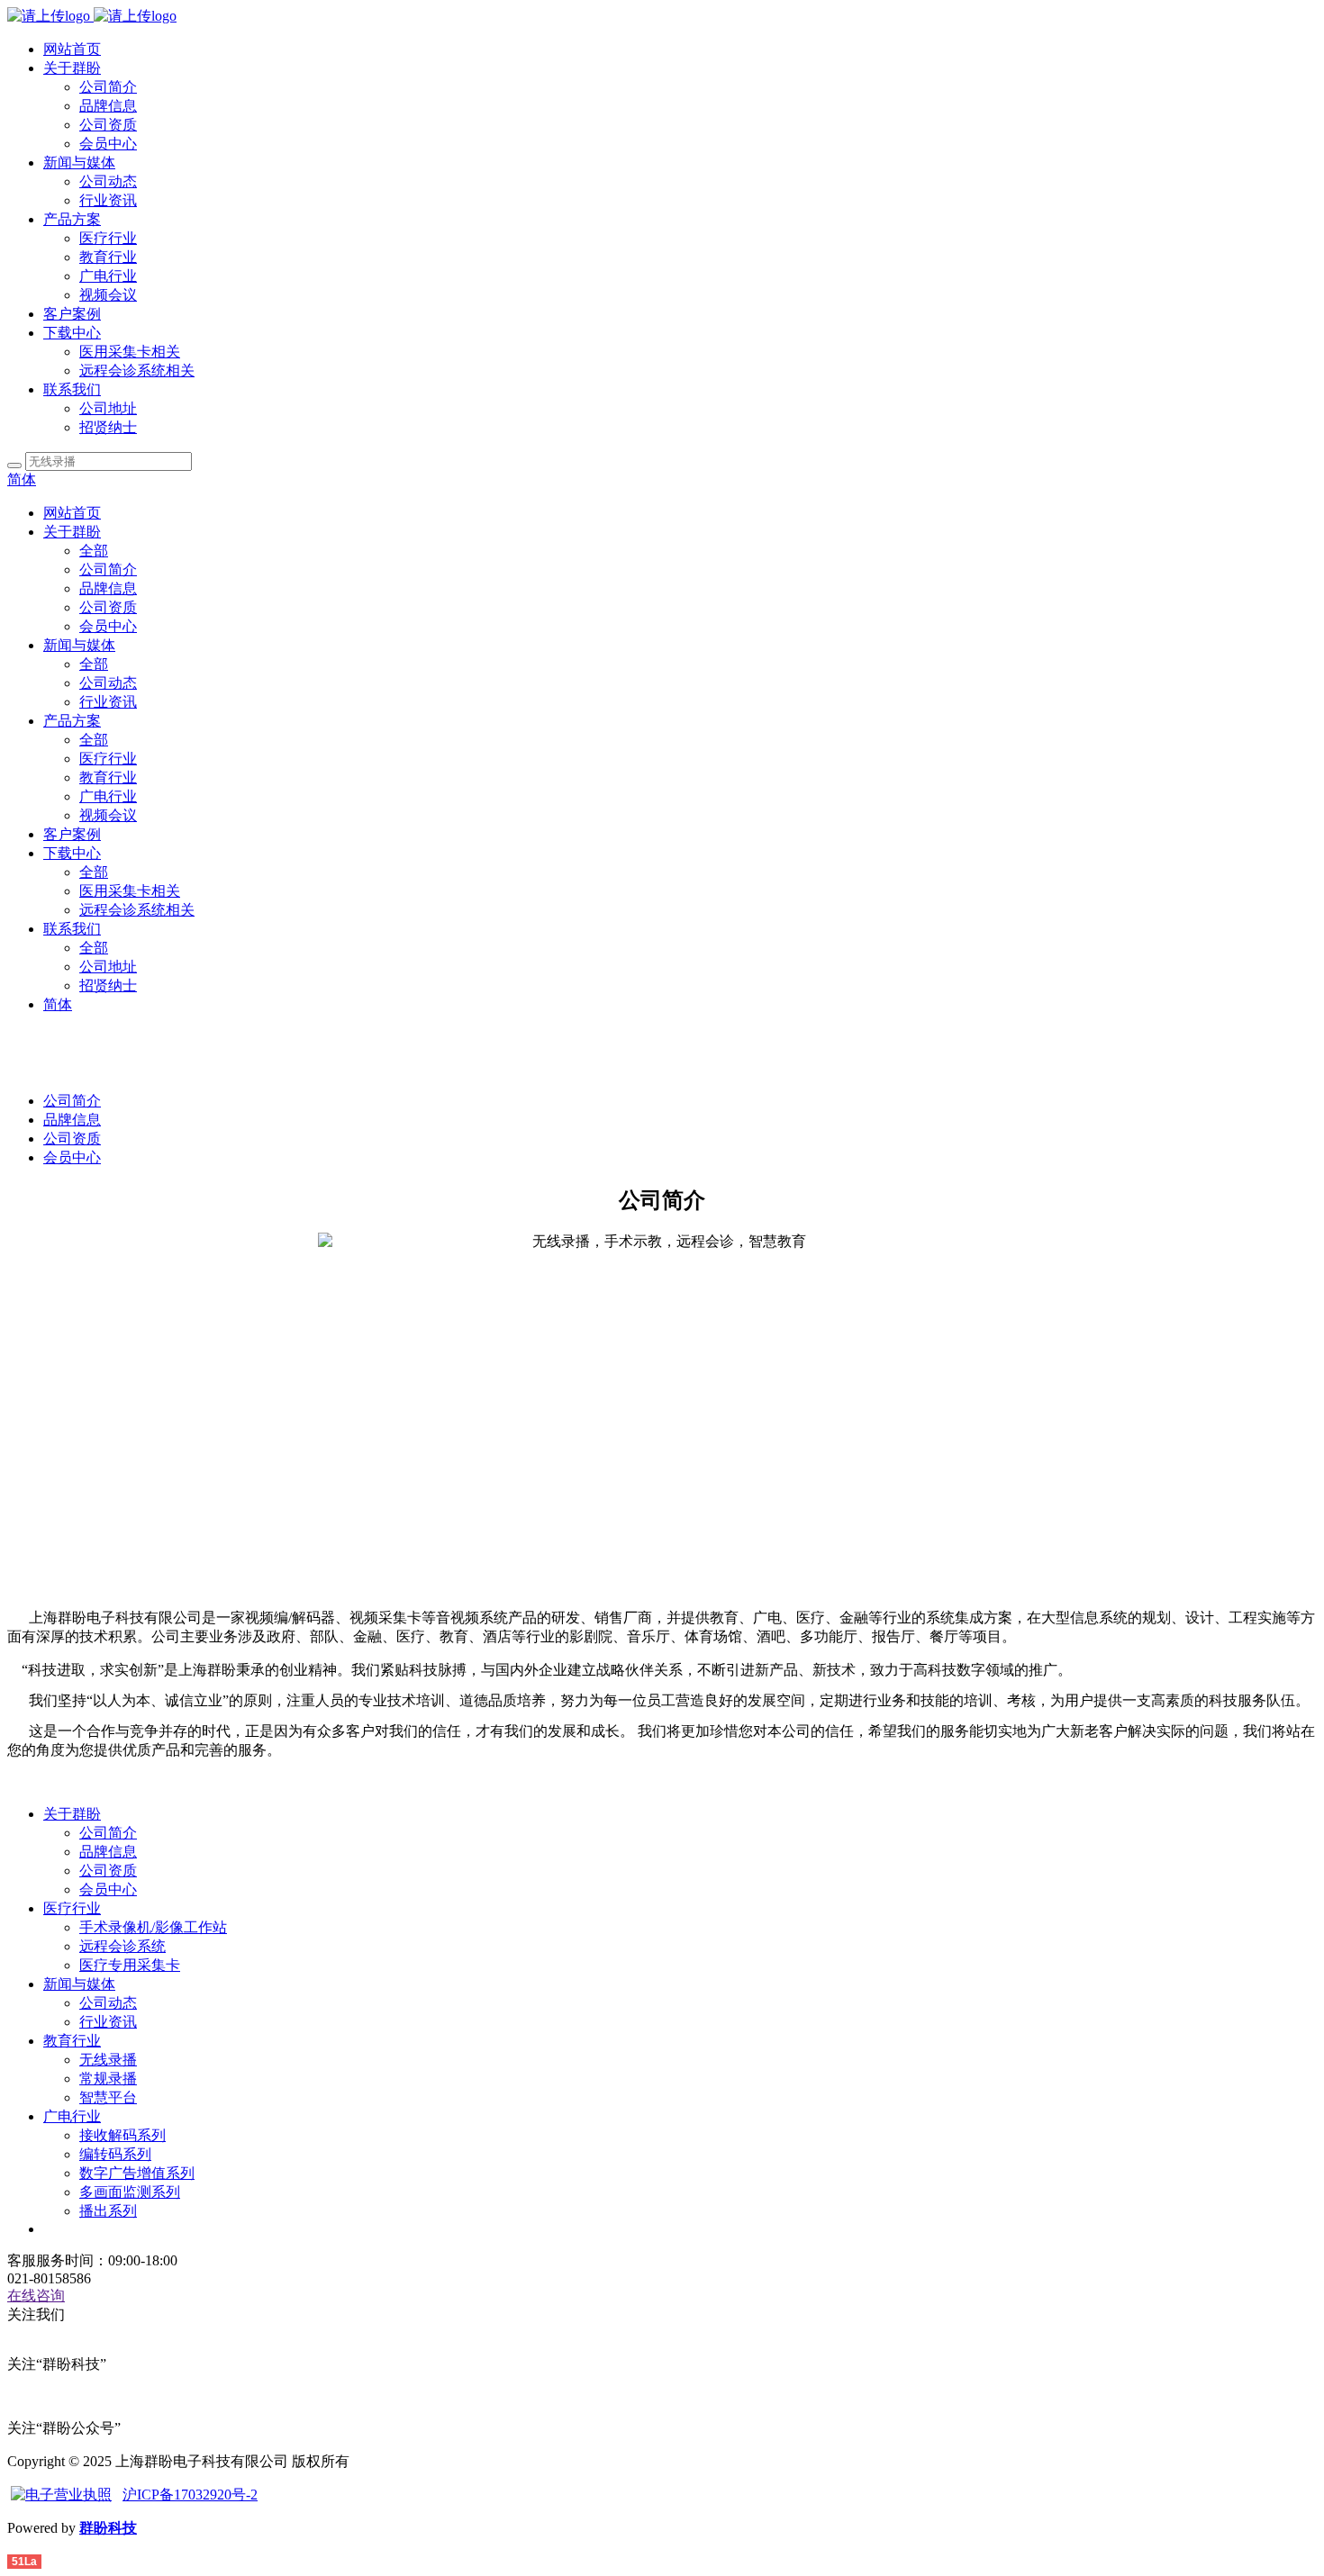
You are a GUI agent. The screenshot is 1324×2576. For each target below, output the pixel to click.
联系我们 (72, 389)
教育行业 (108, 257)
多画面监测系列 (130, 2192)
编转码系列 (115, 2154)
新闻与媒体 (79, 163)
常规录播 (108, 2079)
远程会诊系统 (122, 1946)
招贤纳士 (108, 427)
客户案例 (72, 314)
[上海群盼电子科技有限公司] (92, 16)
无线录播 (108, 2060)
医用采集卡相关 (130, 352)
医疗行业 (108, 238)
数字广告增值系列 (137, 2173)
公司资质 (108, 125)
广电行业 (108, 276)
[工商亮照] (61, 2495)
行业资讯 (108, 200)
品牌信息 (108, 106)
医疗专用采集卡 (130, 1965)
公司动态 (108, 181)
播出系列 (108, 2211)
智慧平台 (108, 2097)
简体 (22, 479)
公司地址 (108, 408)
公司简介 (108, 87)
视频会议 (108, 295)
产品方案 (72, 219)
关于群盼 (72, 68)
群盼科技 (108, 2528)
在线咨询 (36, 2296)
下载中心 (72, 333)
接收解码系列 (122, 2135)
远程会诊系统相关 (137, 371)
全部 (94, 551)
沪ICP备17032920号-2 (190, 2495)
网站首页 (72, 49)
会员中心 (108, 144)
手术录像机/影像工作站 (153, 1927)
